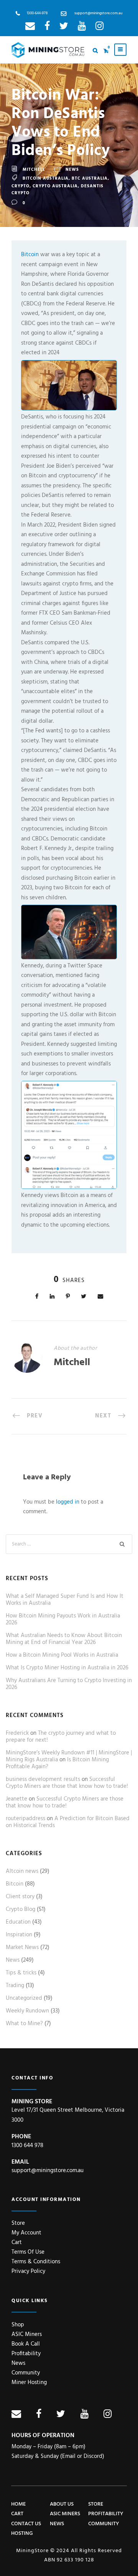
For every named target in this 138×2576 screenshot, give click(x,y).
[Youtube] (82, 28)
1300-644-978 (37, 13)
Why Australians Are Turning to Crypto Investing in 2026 (69, 1684)
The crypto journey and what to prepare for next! (61, 1737)
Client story (20, 1897)
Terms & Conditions (36, 2262)
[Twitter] (64, 28)
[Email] (30, 28)
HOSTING (22, 2533)
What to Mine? (24, 2024)
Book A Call (26, 2344)
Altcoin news (22, 1871)
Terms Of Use (28, 2252)
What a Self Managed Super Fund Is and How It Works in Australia (65, 1600)
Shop (18, 2325)
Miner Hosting (29, 2383)
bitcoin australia (46, 178)
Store (18, 2223)
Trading (15, 1986)
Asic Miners (65, 2514)
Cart (17, 2243)
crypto (21, 186)
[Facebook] (47, 28)
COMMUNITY (104, 2524)
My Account (26, 2233)
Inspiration (19, 1935)
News (72, 170)
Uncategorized (24, 1998)
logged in (68, 1502)
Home (18, 2504)
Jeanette (16, 1799)
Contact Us (26, 2524)
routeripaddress (25, 1819)
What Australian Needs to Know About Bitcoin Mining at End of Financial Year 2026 (64, 1639)
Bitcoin (30, 255)
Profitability (26, 2354)
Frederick (17, 1733)
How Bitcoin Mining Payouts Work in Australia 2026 (63, 1619)
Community (26, 2373)
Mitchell (34, 170)
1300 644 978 (27, 2146)
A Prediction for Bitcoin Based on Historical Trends (68, 1822)
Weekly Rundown (27, 2011)
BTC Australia (90, 178)
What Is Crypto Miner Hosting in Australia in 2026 (67, 1668)
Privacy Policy (28, 2271)
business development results (43, 1779)
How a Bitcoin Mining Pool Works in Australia (62, 1655)
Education (18, 1922)
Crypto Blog (21, 1909)
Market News (22, 1947)
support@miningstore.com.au (98, 13)
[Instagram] (99, 28)
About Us (62, 2504)
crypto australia (55, 186)
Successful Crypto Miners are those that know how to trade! (67, 1783)
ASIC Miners (27, 2334)
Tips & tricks (21, 1973)
